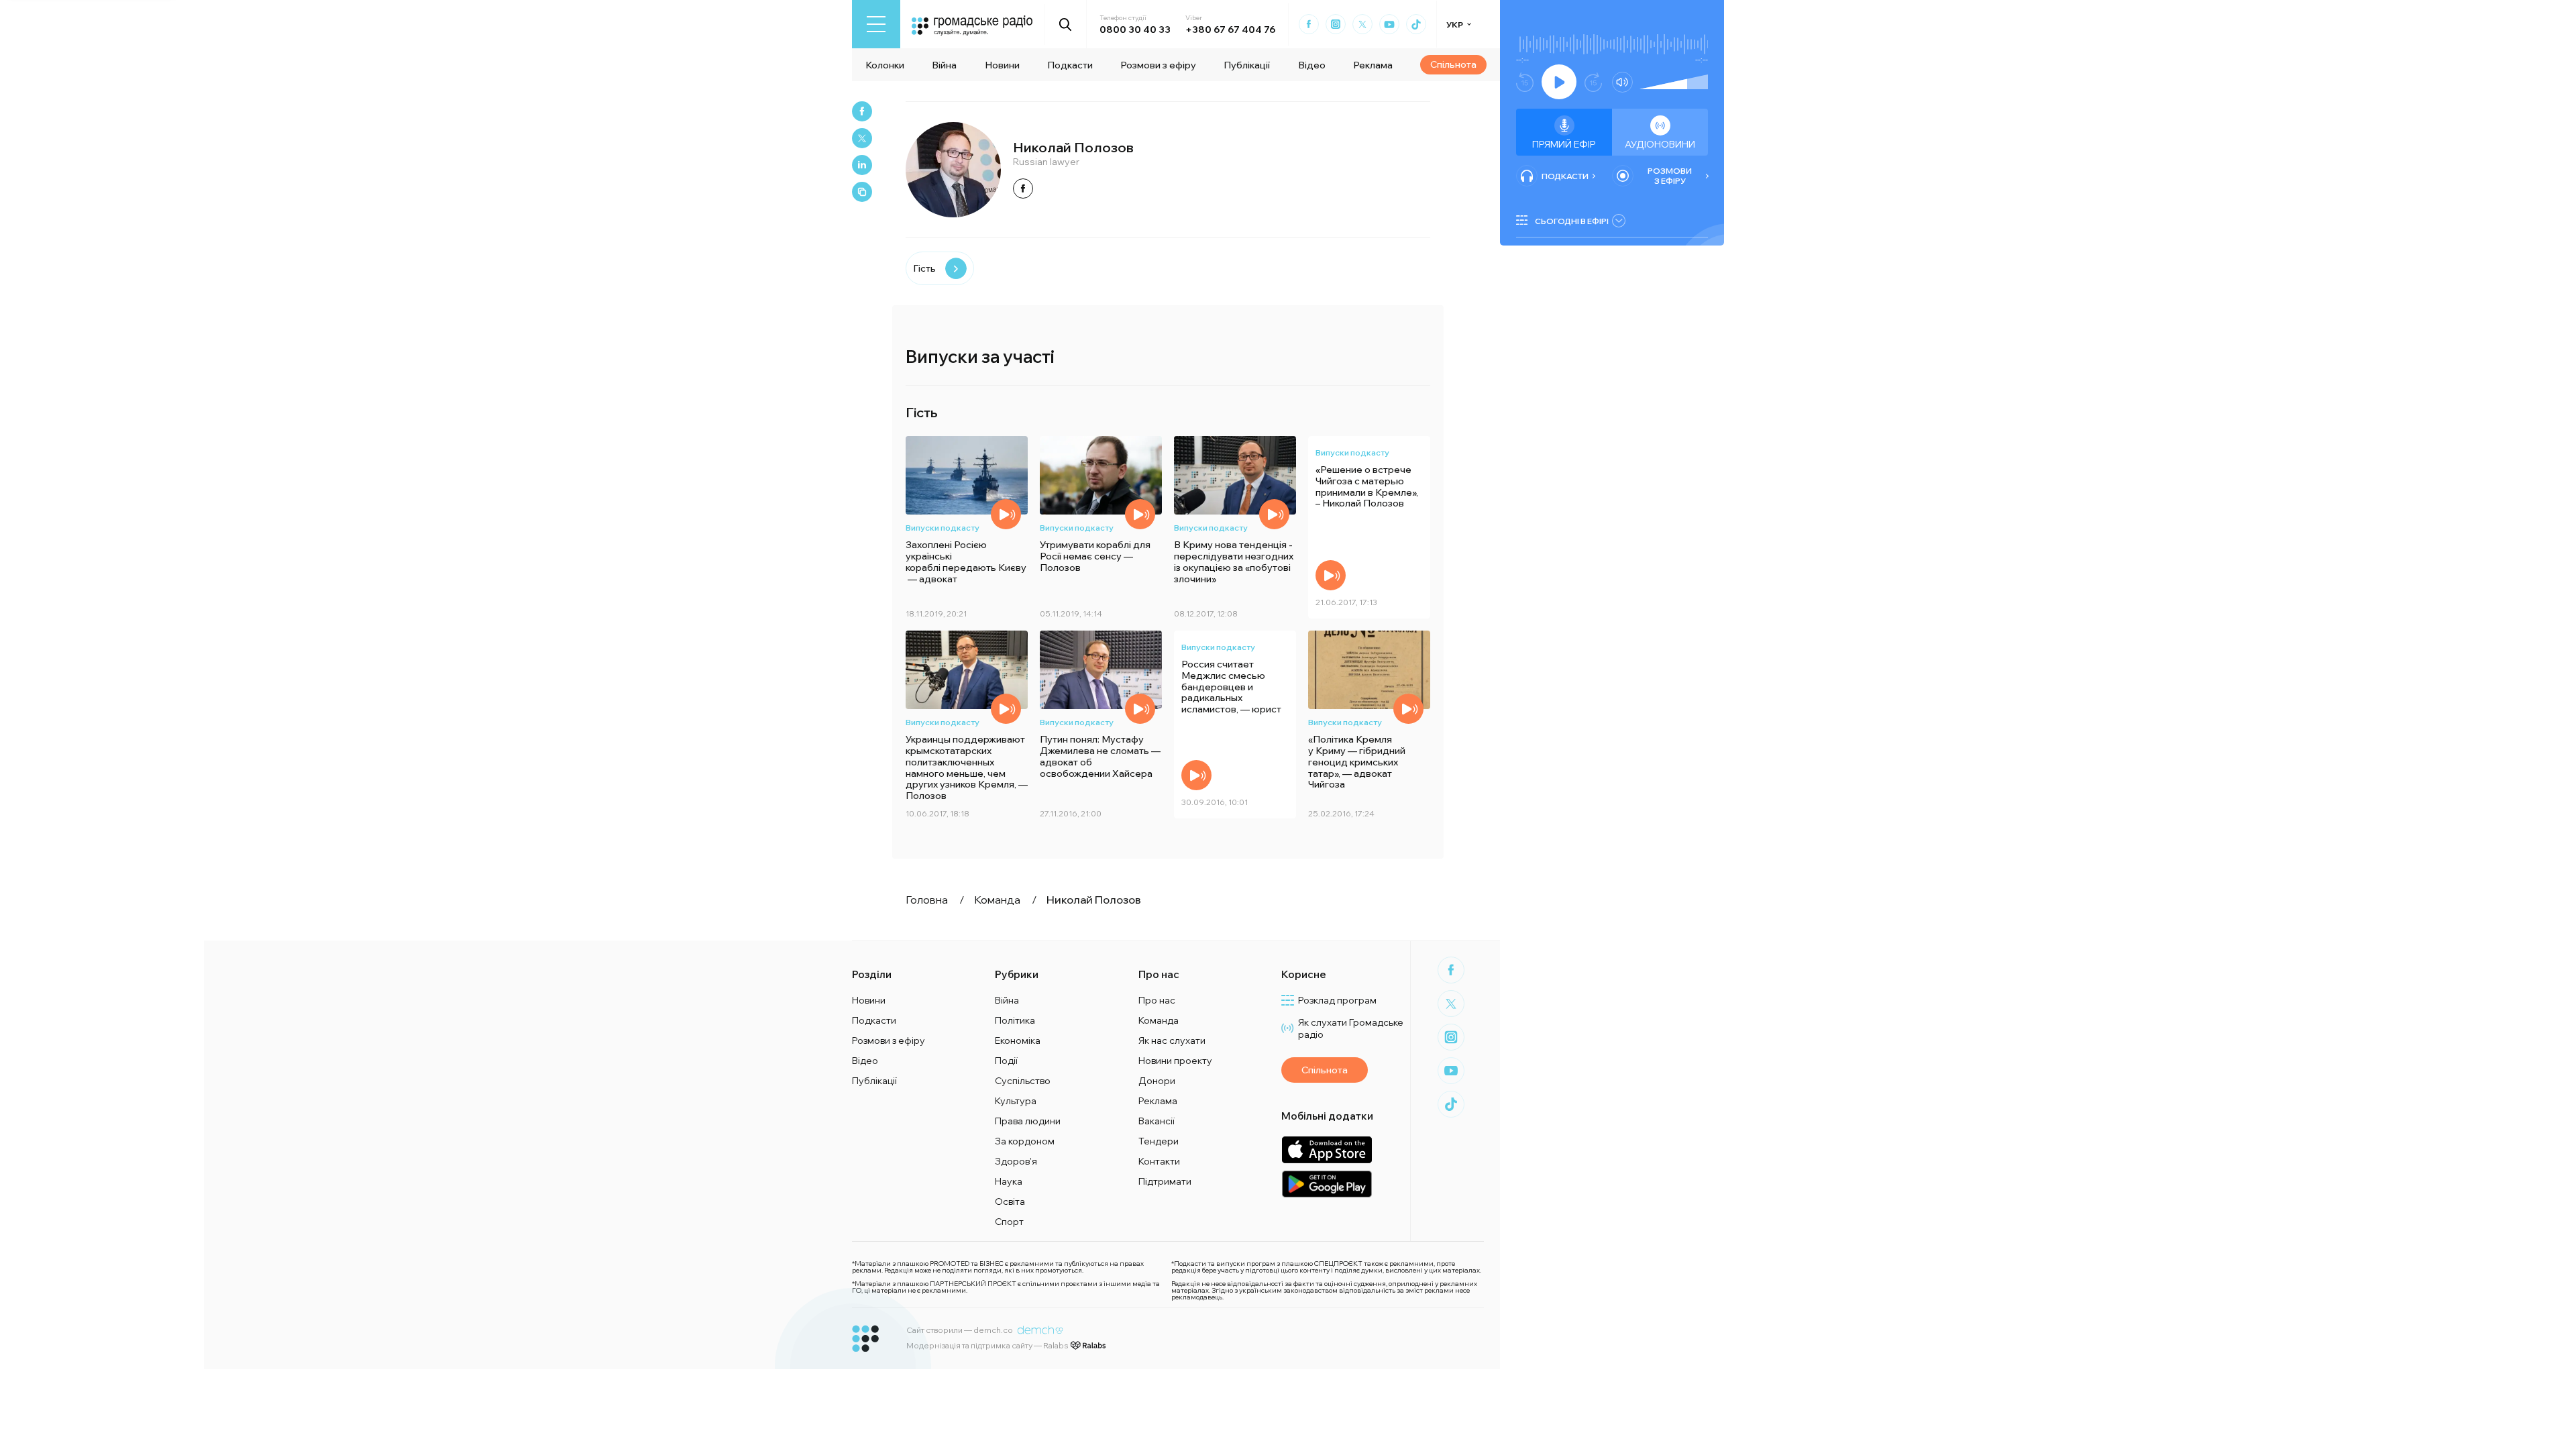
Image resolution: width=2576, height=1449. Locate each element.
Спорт (1009, 1222)
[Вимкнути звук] (1622, 82)
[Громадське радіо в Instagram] (1336, 24)
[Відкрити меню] (876, 24)
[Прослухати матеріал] (1006, 514)
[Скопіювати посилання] (862, 192)
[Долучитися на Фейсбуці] (1023, 189)
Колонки (885, 65)
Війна (944, 65)
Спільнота (1453, 64)
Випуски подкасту (943, 528)
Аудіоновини (1660, 144)
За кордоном (1025, 1141)
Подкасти (1070, 65)
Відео (1312, 65)
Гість (924, 268)
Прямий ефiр (1564, 144)
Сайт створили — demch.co (960, 1330)
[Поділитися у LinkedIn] (862, 165)
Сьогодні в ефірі (1572, 221)
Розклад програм (1337, 1000)
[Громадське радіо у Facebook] (1309, 24)
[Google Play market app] (1327, 1184)
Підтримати (1165, 1181)
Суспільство (1023, 1081)
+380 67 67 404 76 (1230, 30)
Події (1006, 1061)
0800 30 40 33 (1135, 30)
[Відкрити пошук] (1066, 24)
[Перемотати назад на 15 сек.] (1525, 82)
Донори (1157, 1081)
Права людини (1028, 1121)
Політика (1015, 1020)
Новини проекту (1175, 1061)
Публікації (1247, 65)
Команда (1159, 1020)
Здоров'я (1016, 1161)
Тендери (1159, 1141)
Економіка (1018, 1040)
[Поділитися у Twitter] (862, 138)
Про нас (1157, 1000)
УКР (1455, 24)
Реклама (1373, 65)
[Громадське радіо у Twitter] (1362, 24)
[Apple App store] (1327, 1149)
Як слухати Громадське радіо (1351, 1028)
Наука (1009, 1181)
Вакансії (1157, 1121)
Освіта (1010, 1201)
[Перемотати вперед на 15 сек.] (1593, 82)
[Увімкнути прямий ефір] (1559, 82)
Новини (1002, 65)
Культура (1016, 1101)
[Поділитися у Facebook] (862, 111)
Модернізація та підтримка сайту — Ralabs (987, 1345)
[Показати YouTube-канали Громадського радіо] (1389, 24)
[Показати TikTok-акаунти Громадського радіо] (1416, 24)
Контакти (1159, 1161)
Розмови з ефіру (1158, 65)
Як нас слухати (1172, 1040)
